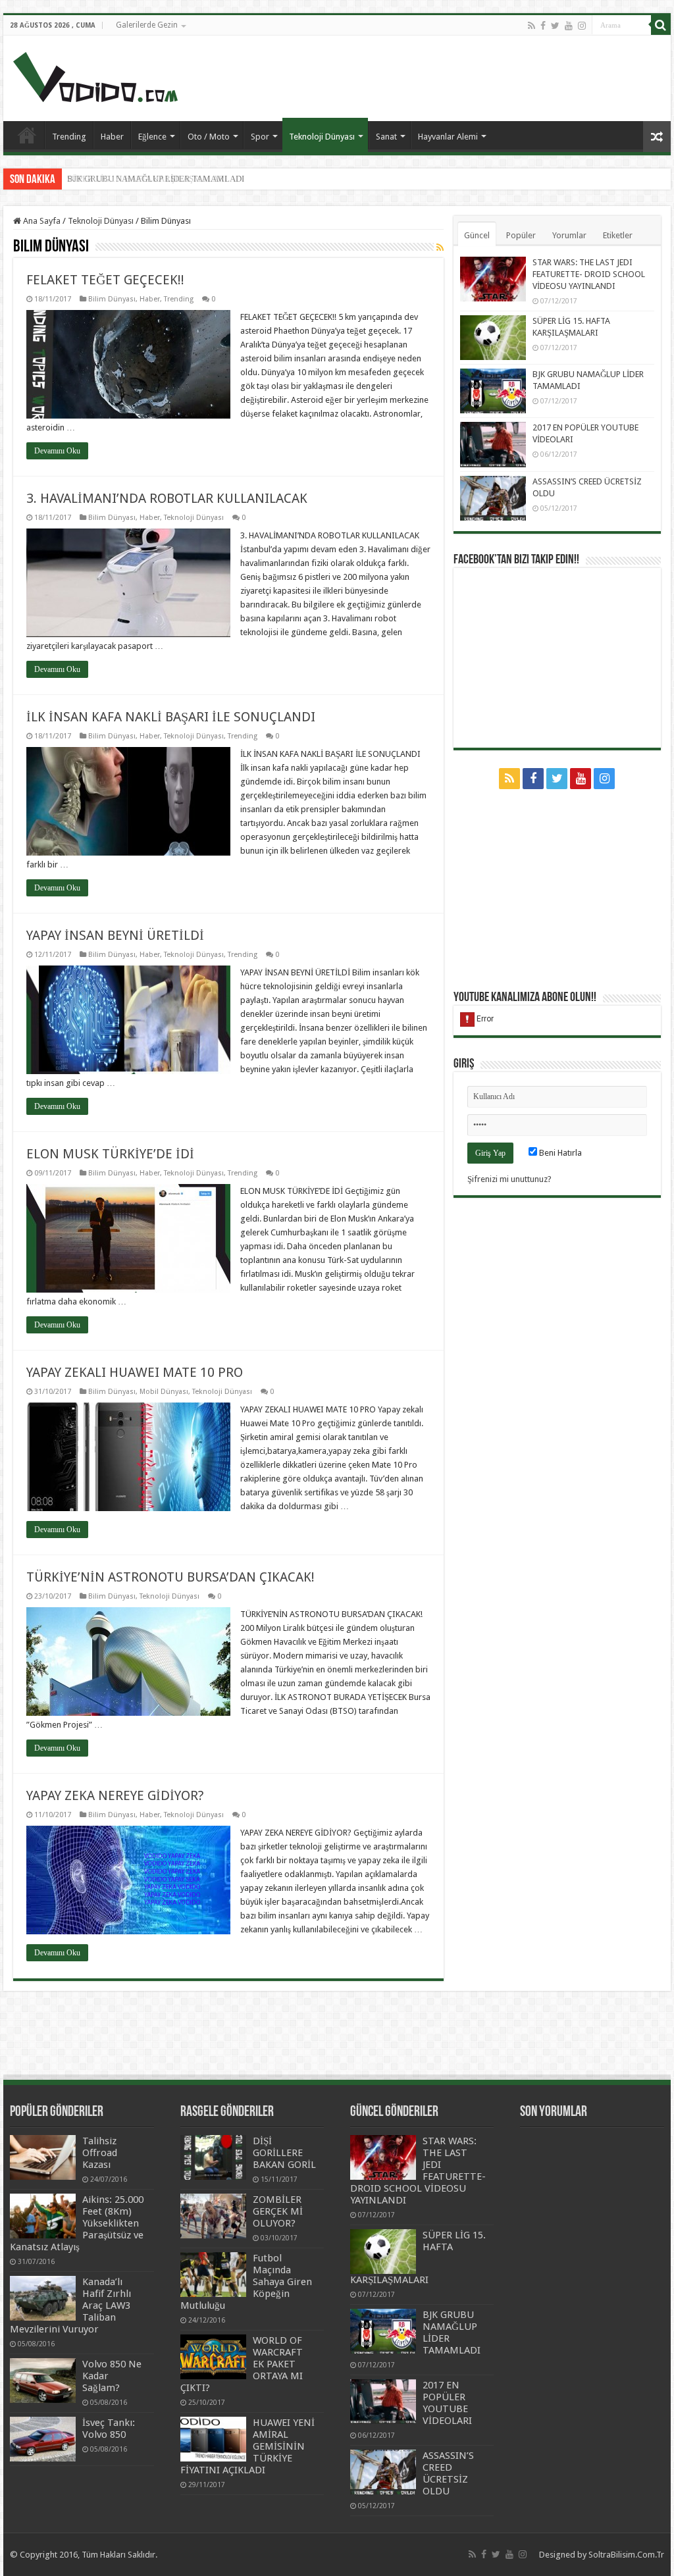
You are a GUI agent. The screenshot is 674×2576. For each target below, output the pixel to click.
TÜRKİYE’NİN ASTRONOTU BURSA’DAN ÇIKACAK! (170, 1577)
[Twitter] (555, 26)
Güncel (477, 235)
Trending (69, 137)
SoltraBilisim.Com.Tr (626, 2555)
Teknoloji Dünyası (322, 137)
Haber (112, 137)
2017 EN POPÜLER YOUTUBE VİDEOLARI (447, 2403)
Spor (260, 137)
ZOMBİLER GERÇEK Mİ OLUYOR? (278, 2211)
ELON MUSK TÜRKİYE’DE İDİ (110, 1154)
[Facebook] (543, 26)
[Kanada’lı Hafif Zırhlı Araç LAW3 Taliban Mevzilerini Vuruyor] (43, 2298)
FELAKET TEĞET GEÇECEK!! (105, 280)
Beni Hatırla (559, 1153)
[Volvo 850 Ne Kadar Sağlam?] (43, 2381)
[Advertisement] (421, 78)
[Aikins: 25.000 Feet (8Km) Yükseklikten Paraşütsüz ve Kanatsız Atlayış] (43, 2216)
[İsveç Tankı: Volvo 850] (43, 2439)
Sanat (386, 137)
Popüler (521, 235)
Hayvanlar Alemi (448, 137)
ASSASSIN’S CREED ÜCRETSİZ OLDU (448, 2473)
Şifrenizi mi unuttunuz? (509, 1179)
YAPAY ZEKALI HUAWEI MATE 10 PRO (135, 1372)
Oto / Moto (209, 137)
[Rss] (531, 26)
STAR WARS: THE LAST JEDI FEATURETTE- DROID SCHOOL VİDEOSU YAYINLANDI (589, 274)
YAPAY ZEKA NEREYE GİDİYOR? (115, 1795)
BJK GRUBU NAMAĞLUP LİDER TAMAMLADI (156, 179)
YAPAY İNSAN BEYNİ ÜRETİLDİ (115, 935)
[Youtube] (569, 26)
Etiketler (618, 235)
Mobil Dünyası (164, 1392)
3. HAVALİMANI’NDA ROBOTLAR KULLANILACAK (167, 498)
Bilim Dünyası (112, 299)
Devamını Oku (57, 451)
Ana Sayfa (41, 221)
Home (27, 135)
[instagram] (582, 26)
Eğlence (152, 137)
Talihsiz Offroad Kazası (100, 2153)
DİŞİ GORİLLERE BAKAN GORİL (284, 2153)
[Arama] (661, 25)
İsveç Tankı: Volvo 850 (109, 2429)
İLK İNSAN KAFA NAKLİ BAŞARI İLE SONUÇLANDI (171, 717)
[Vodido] (95, 74)
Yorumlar (569, 235)
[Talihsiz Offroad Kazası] (43, 2157)
